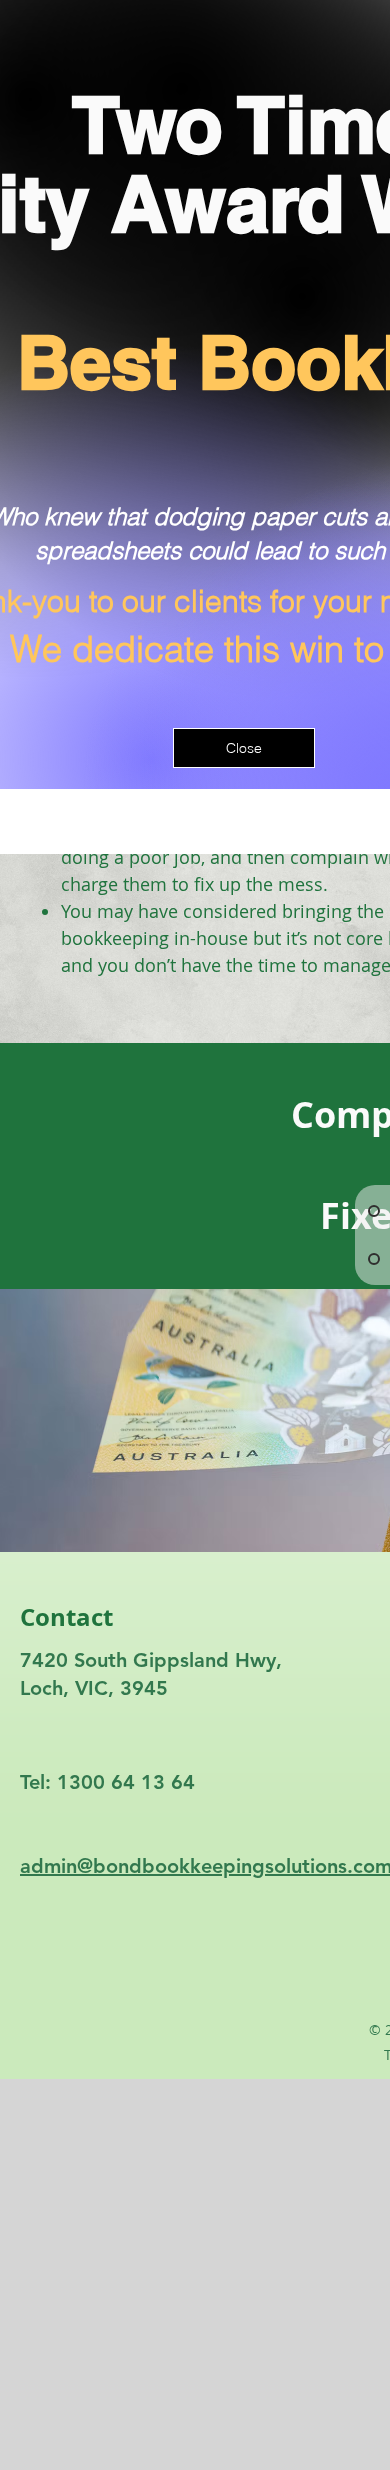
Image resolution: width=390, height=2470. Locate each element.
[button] (244, 748)
